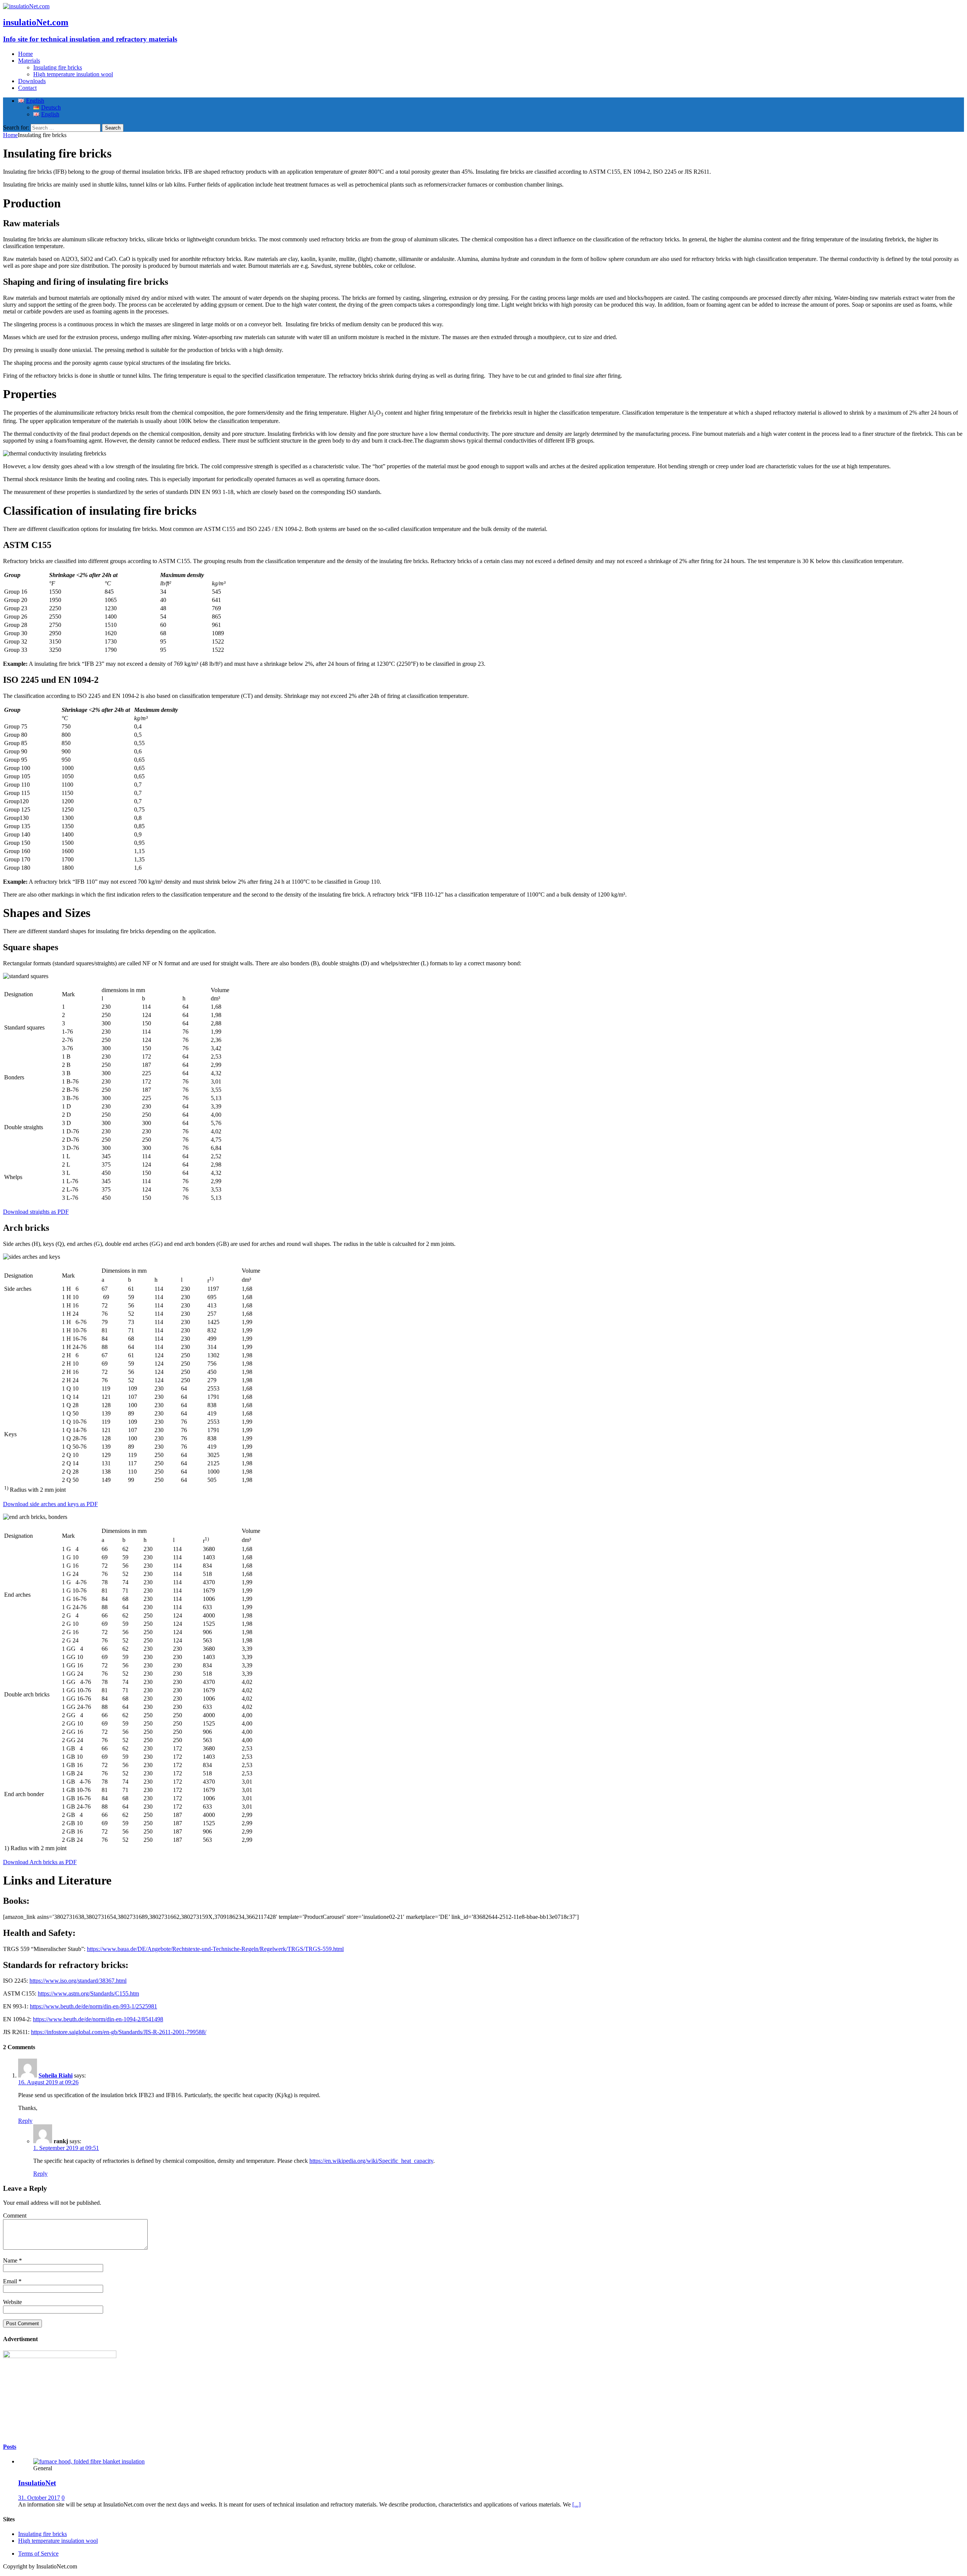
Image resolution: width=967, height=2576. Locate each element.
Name (11, 2260)
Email (11, 2281)
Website (12, 2302)
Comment (15, 2216)
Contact (27, 88)
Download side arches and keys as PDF (50, 1504)
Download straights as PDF (36, 1212)
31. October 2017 (39, 2498)
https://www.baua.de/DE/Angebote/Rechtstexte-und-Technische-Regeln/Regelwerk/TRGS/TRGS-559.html (215, 1949)
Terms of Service (38, 2554)
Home (25, 54)
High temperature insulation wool (73, 74)
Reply (25, 2121)
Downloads (32, 81)
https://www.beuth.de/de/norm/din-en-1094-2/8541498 (98, 2019)
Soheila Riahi (56, 2075)
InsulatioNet (37, 2483)
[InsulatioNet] (89, 2461)
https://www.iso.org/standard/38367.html (78, 1981)
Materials (29, 61)
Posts (10, 2447)
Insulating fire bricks (58, 67)
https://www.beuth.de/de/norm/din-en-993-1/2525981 (93, 2006)
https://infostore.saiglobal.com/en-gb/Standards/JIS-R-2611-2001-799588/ (119, 2032)
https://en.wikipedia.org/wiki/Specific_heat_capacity (371, 2161)
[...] (576, 2504)
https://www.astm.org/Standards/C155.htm (88, 1993)
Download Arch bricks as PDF (40, 1862)
